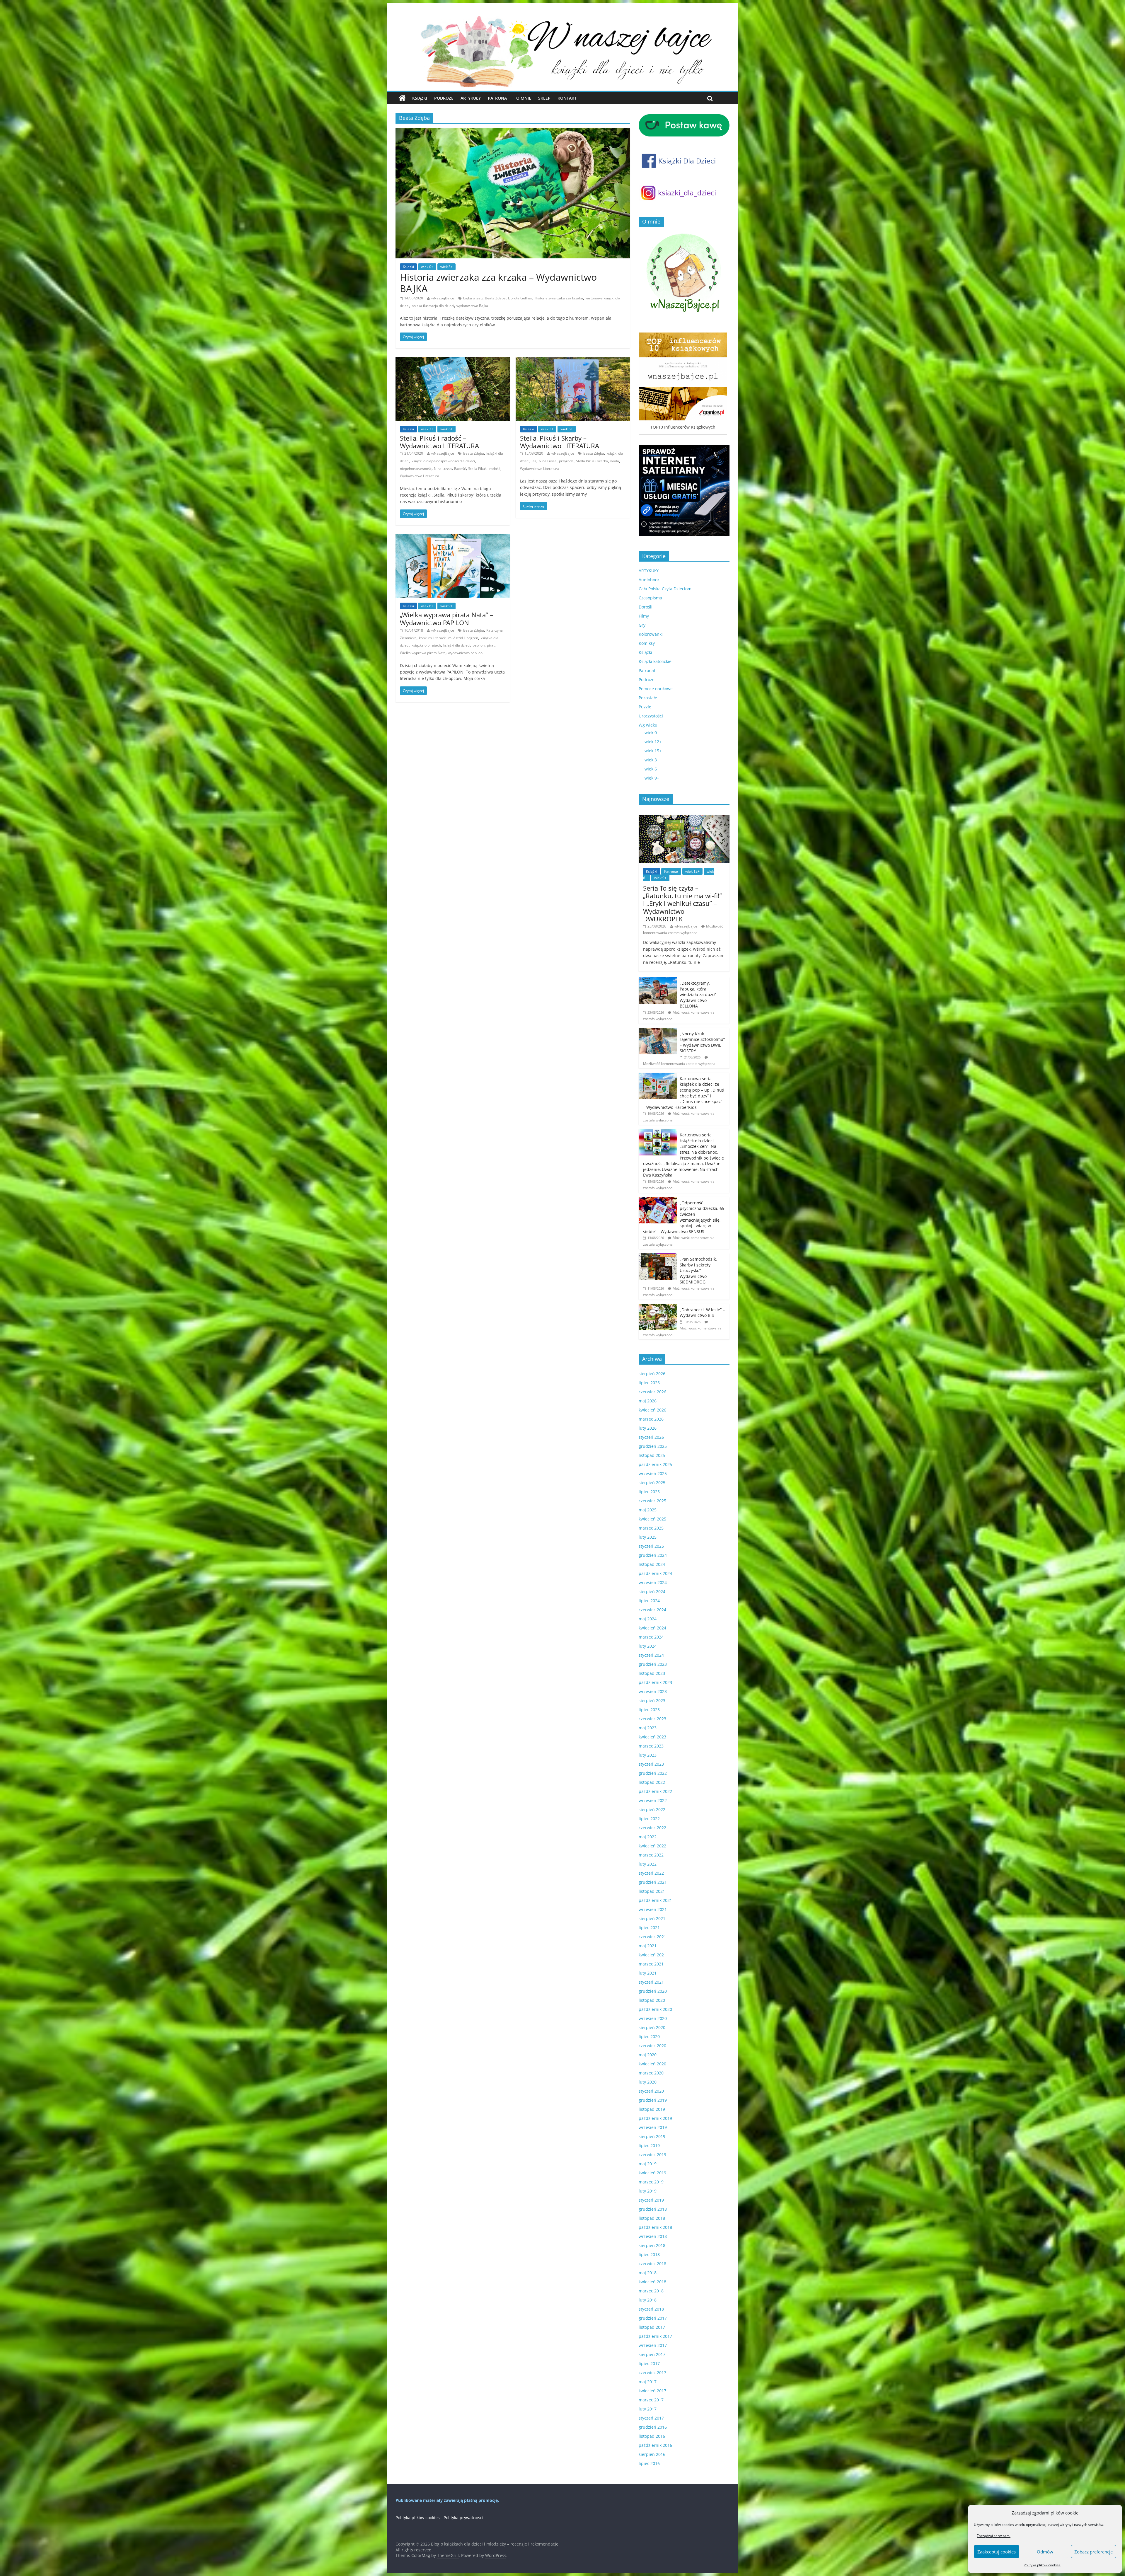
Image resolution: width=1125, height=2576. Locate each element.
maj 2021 (648, 1946)
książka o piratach (426, 645)
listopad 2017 (652, 2327)
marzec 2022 (651, 1855)
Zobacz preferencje (1094, 2552)
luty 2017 (648, 2409)
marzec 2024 (651, 1637)
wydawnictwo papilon (465, 653)
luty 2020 (648, 2082)
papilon (479, 645)
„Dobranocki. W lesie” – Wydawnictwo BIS (702, 1313)
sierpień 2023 (652, 1700)
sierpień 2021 (652, 1918)
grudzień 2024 (653, 1555)
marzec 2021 (651, 1964)
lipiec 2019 (649, 2145)
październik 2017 (655, 2336)
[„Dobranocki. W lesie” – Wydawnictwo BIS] (658, 1307)
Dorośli (646, 607)
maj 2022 (648, 1837)
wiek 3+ (446, 267)
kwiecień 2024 (652, 1628)
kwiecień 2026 (652, 1410)
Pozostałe (648, 698)
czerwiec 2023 (652, 1719)
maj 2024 (648, 1619)
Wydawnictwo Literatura (420, 476)
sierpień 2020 (652, 2027)
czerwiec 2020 (652, 2046)
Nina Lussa (443, 469)
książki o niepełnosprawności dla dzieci (443, 461)
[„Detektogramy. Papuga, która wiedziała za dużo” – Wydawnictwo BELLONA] (658, 980)
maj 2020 (648, 2055)
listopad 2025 (652, 1455)
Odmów (1045, 2552)
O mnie (524, 98)
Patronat (498, 98)
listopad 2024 (652, 1564)
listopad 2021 (652, 1891)
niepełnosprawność (416, 469)
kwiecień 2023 (652, 1737)
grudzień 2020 (653, 1991)
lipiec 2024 (649, 1601)
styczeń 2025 (651, 1546)
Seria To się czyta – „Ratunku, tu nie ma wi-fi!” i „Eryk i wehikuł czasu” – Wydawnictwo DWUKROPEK (682, 903)
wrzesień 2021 (653, 1909)
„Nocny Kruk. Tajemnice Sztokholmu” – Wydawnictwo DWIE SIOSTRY (702, 1042)
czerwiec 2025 (652, 1501)
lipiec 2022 (649, 1819)
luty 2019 (648, 2191)
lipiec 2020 (649, 2037)
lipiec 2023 (649, 1710)
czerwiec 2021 (652, 1937)
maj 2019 (648, 2164)
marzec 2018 (651, 2291)
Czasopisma (650, 598)
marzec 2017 (651, 2400)
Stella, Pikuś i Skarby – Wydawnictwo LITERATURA (560, 442)
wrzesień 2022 (653, 1800)
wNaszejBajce (443, 298)
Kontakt (567, 98)
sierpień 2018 (652, 2245)
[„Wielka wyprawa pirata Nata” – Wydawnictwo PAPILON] (453, 538)
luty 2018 (648, 2300)
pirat (491, 645)
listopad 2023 (652, 1673)
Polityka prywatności (463, 2518)
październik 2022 (655, 1791)
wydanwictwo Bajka (472, 306)
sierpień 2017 (652, 2354)
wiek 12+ (653, 742)
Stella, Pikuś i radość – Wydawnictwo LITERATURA (439, 442)
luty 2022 (648, 1864)
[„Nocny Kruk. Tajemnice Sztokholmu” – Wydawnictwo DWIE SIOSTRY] (658, 1031)
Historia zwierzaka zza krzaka (559, 298)
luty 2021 (648, 1973)
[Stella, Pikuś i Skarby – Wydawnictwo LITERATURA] (573, 361)
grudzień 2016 (653, 2427)
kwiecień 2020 (652, 2064)
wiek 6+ (446, 429)
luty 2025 (648, 1537)
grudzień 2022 (653, 1773)
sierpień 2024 (652, 1592)
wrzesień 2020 (653, 2018)
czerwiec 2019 (652, 2155)
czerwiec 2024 (652, 1610)
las (534, 461)
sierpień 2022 (652, 1809)
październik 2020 (655, 2009)
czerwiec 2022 (652, 1828)
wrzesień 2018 (653, 2236)
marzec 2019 (651, 2182)
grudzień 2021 (653, 1882)
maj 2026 (648, 1401)
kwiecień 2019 (652, 2173)
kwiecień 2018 (652, 2282)
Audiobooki (650, 580)
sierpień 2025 (652, 1483)
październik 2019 (655, 2118)
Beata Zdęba (495, 298)
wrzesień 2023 (653, 1691)
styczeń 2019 (651, 2200)
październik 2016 (655, 2445)
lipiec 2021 (649, 1928)
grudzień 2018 (653, 2209)
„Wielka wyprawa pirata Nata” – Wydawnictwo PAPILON (446, 618)
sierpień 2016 (652, 2454)
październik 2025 (655, 1464)
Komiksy (647, 643)
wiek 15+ (653, 751)
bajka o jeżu (473, 298)
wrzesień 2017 (653, 2345)
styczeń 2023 (651, 1764)
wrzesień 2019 (653, 2127)
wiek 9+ (446, 606)
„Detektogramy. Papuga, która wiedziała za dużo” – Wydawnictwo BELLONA (699, 994)
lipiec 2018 (649, 2254)
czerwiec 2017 (652, 2373)
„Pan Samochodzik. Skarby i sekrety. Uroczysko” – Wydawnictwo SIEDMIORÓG (698, 1270)
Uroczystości (651, 716)
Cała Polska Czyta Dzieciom (665, 589)
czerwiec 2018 (652, 2264)
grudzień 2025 (653, 1446)
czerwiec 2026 (652, 1392)
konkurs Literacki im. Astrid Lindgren (449, 638)
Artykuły (471, 98)
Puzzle (645, 707)
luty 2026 (648, 1428)
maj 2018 (648, 2273)
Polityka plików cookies (1042, 2565)
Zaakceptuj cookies (997, 2552)
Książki (420, 98)
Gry (642, 625)
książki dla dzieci (457, 645)
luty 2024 (648, 1646)
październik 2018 (655, 2227)
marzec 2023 (651, 1746)
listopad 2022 (652, 1782)
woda (615, 461)
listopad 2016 (652, 2436)
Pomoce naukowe (656, 689)
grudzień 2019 (653, 2100)
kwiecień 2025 (652, 1519)
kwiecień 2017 (652, 2391)
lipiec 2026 (649, 1383)
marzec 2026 (651, 1419)
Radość (460, 469)
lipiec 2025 (649, 1492)
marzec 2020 (651, 2073)
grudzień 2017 (653, 2318)
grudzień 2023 (653, 1664)
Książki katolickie (655, 661)
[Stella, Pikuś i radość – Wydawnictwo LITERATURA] (453, 361)
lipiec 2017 (649, 2363)
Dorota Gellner (520, 298)
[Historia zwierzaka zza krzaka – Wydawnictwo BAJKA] (513, 132)
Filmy (644, 616)
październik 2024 (655, 1573)
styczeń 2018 (651, 2309)
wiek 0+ (427, 267)
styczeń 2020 (651, 2091)
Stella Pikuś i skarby (592, 461)
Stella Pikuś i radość (484, 469)
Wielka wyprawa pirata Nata (423, 653)
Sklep (544, 98)
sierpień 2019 (652, 2136)
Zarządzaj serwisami (994, 2536)
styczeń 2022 (651, 1873)
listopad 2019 (652, 2109)
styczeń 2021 (651, 1982)
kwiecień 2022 (652, 1846)
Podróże (444, 98)
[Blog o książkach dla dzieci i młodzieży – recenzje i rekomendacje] (402, 98)
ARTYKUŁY (649, 571)
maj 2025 (648, 1510)
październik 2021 (655, 1900)
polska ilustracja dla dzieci (433, 306)
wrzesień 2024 (653, 1582)
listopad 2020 (652, 2000)
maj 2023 (648, 1728)
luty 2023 (648, 1755)
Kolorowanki (651, 634)
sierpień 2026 (652, 1374)
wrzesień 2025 (653, 1473)
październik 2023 (655, 1682)
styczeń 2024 (651, 1655)
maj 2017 (648, 2382)
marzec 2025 (651, 1528)
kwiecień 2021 (652, 1955)
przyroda (566, 461)
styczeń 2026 (651, 1437)
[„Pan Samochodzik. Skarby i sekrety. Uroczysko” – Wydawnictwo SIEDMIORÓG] (658, 1256)
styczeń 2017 (651, 2418)
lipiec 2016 (649, 2463)
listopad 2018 (652, 2218)
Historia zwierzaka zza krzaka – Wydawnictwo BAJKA (498, 283)
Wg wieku (648, 725)
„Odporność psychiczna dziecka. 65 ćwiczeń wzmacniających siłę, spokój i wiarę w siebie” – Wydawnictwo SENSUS (684, 1217)
